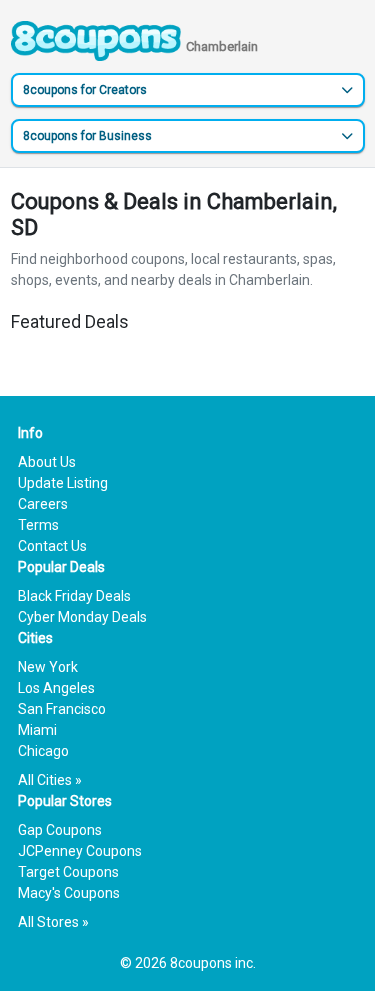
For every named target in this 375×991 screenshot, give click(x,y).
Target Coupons (68, 872)
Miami (37, 730)
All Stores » (53, 922)
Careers (43, 504)
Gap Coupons (60, 830)
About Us (47, 462)
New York (48, 667)
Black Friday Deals (74, 596)
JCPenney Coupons (80, 851)
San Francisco (62, 709)
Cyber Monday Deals (82, 617)
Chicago (43, 751)
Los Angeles (56, 688)
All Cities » (50, 780)
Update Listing (63, 483)
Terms (38, 525)
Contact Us (52, 546)
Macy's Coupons (69, 893)
